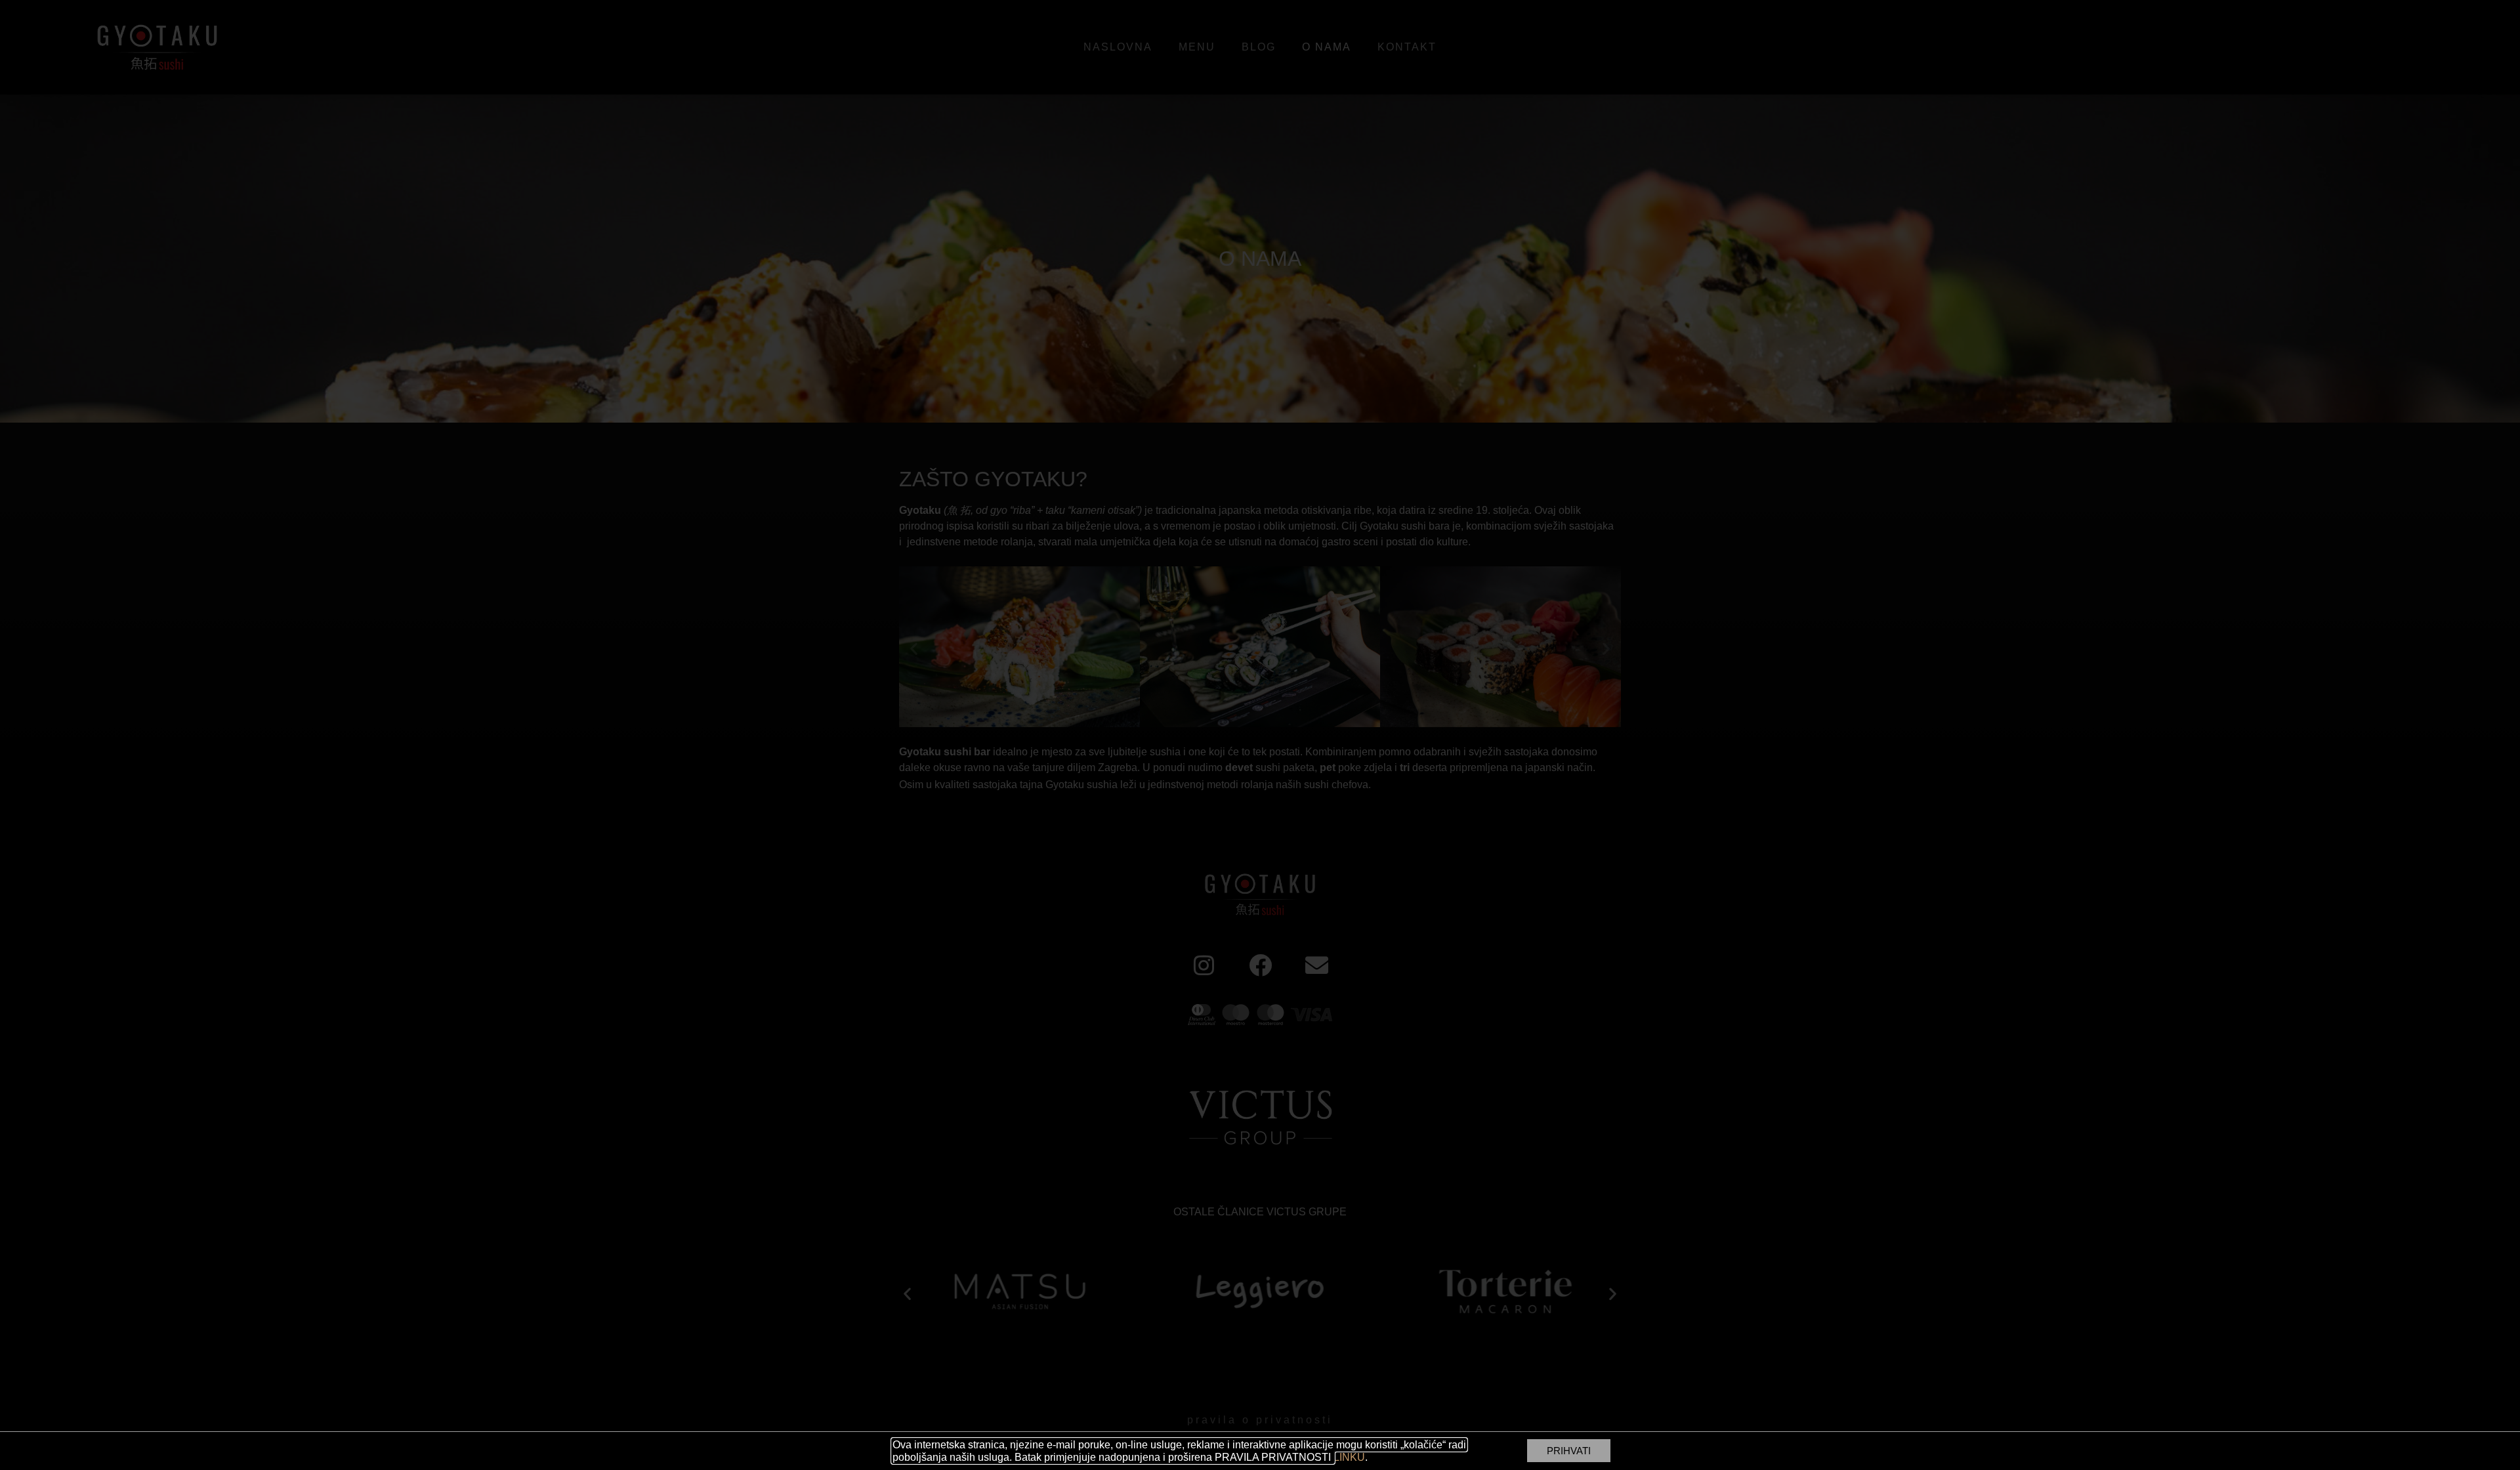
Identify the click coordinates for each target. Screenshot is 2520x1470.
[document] (1260, 735)
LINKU (1349, 1457)
